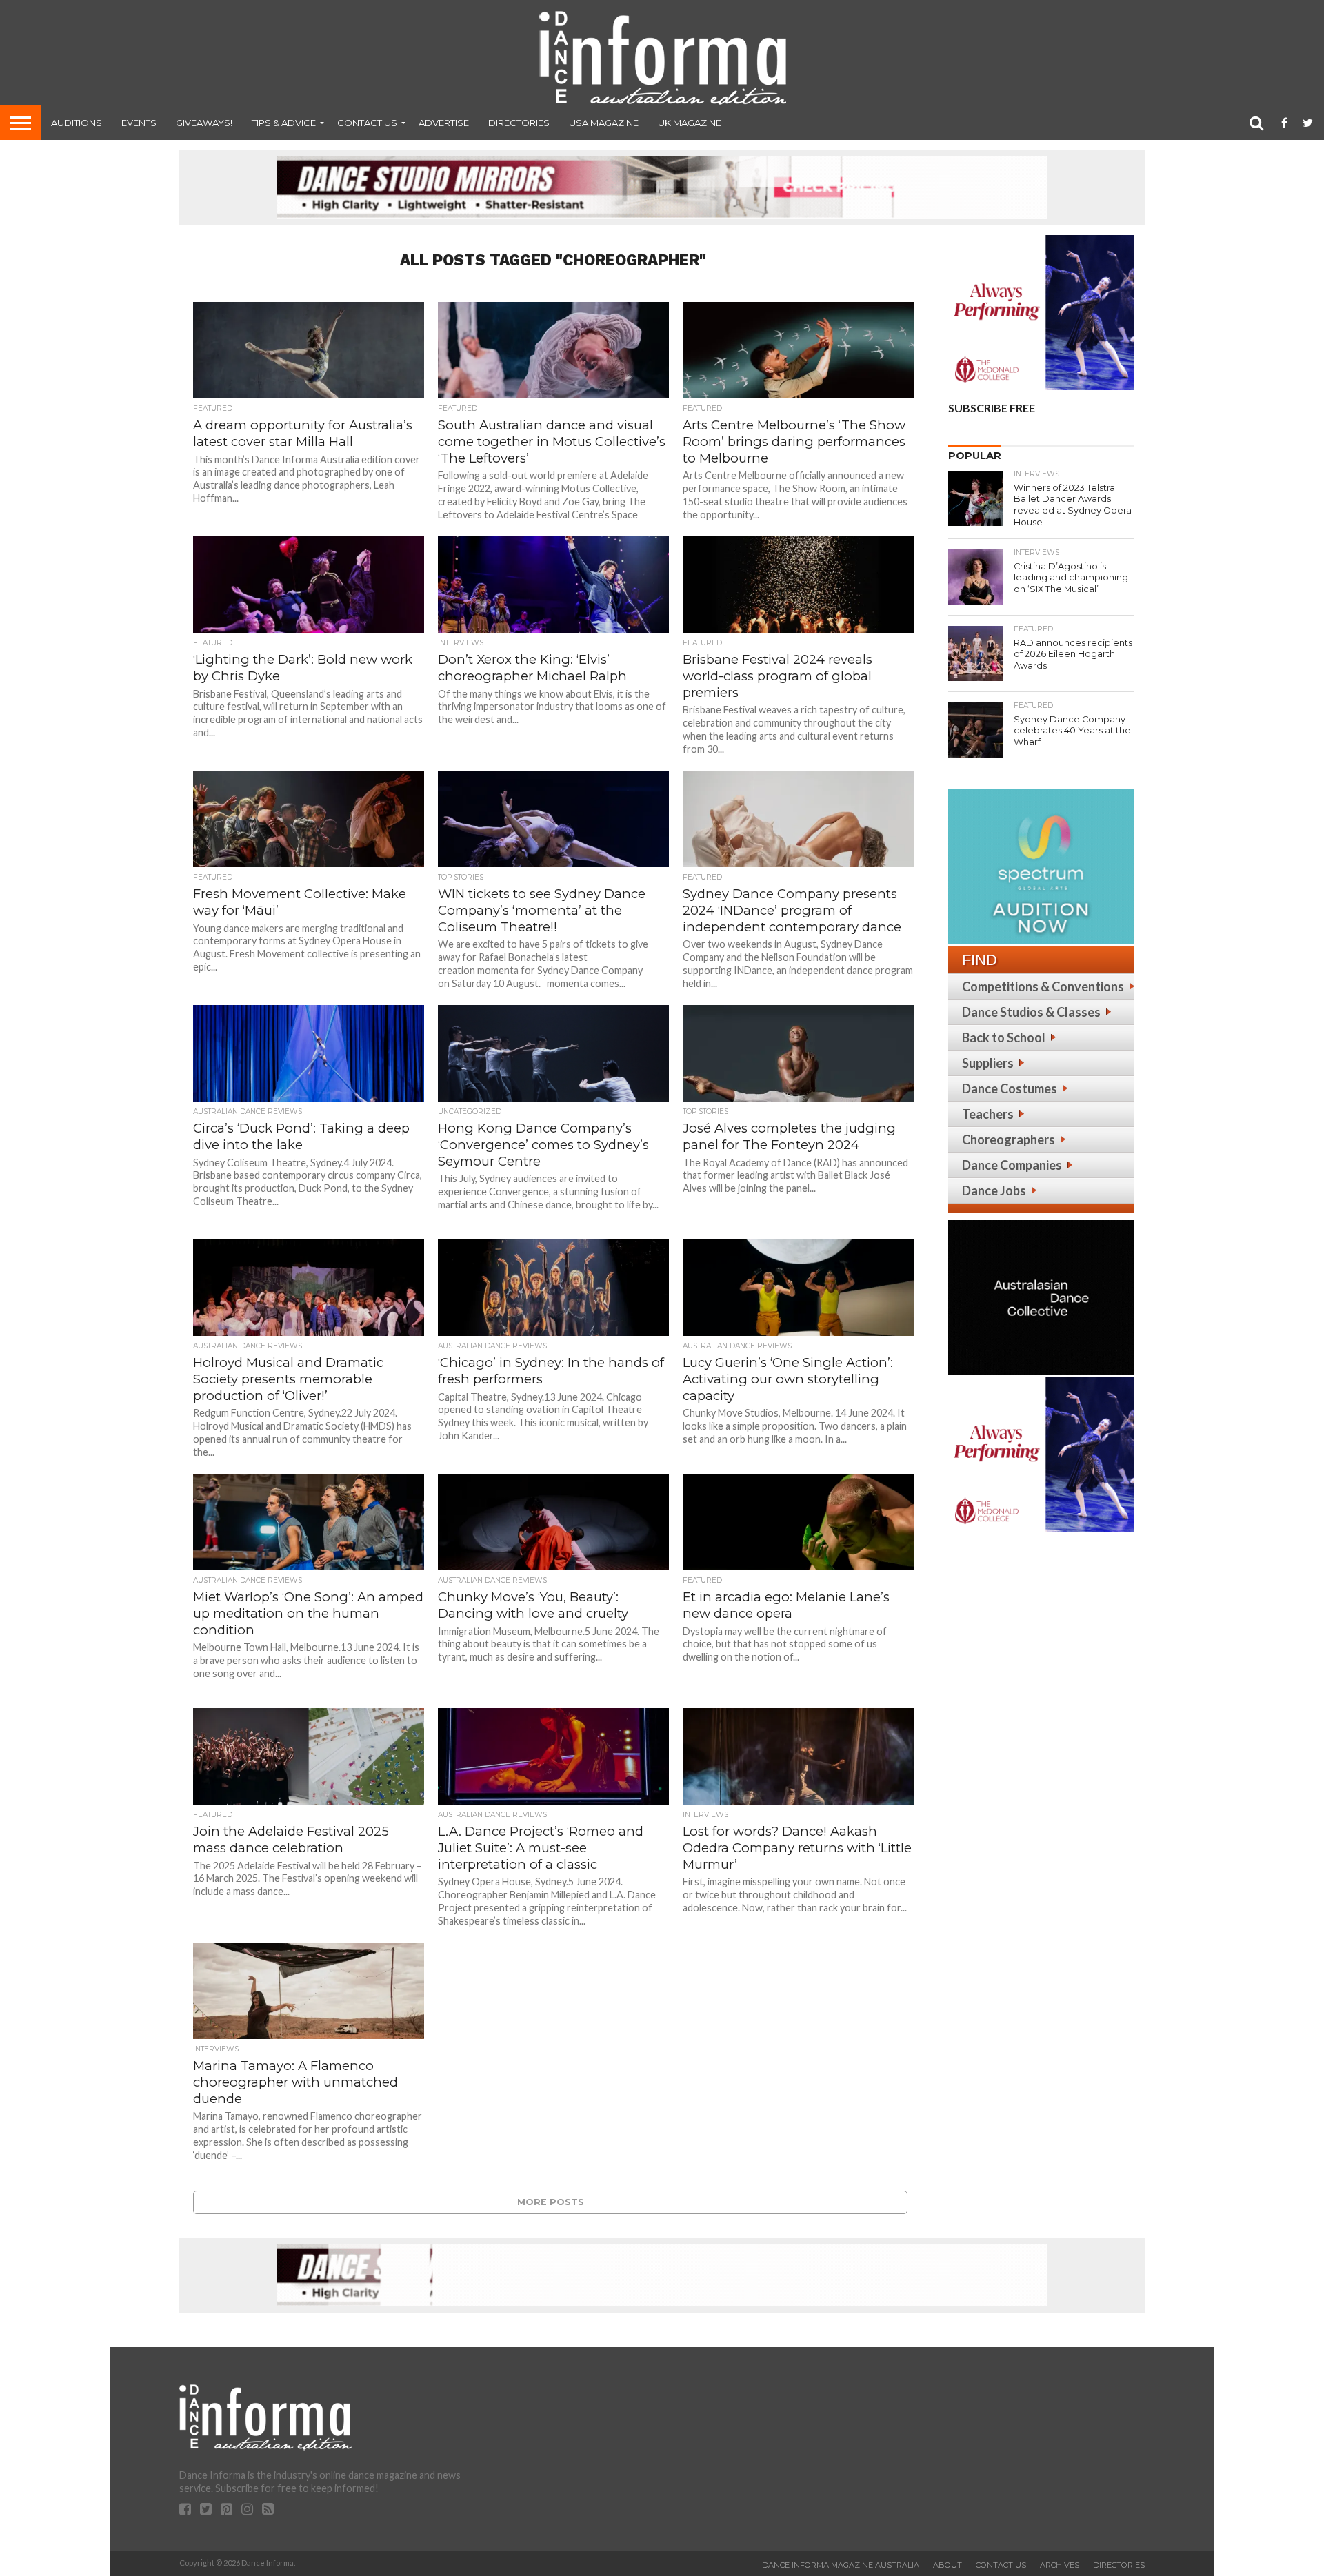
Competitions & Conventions (1043, 986)
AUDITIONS (77, 123)
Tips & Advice (284, 123)
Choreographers (1009, 1139)
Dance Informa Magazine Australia (841, 2565)
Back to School (1004, 1037)
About (947, 2565)
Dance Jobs (994, 1190)
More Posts (551, 2202)
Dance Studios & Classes (1031, 1012)
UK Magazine (690, 123)
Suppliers (988, 1063)
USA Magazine (604, 123)
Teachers (988, 1114)
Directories (519, 123)
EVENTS (139, 123)
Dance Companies (1012, 1165)
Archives (1060, 2565)
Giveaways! (204, 123)
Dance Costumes (1010, 1088)
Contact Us (367, 123)
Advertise (444, 123)
